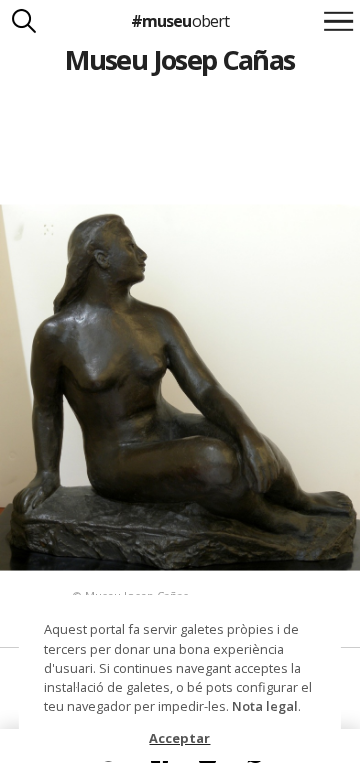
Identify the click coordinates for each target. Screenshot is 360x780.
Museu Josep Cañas (179, 59)
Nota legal (265, 706)
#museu (179, 21)
